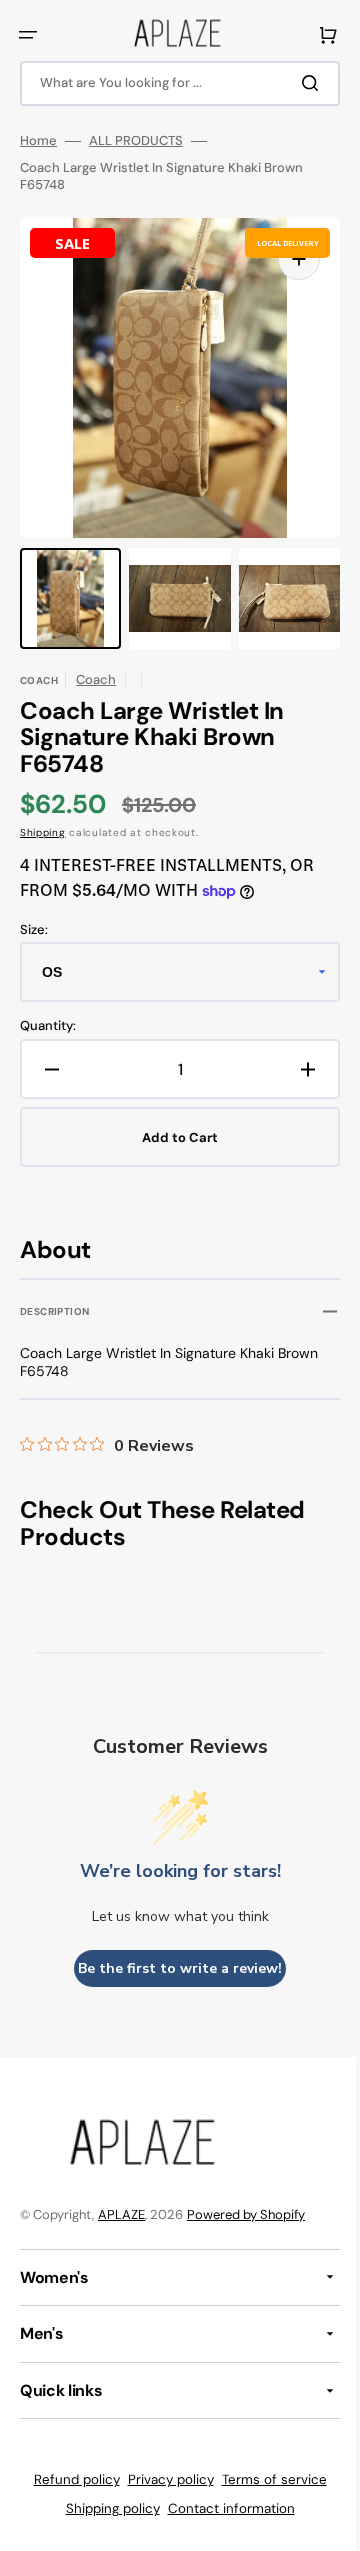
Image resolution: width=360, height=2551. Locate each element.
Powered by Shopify (246, 2214)
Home (38, 141)
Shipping (43, 832)
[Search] (299, 83)
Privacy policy (163, 2479)
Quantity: (48, 1026)
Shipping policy (105, 2508)
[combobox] (172, 83)
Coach (96, 679)
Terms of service (266, 2479)
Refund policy (69, 2479)
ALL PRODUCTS (136, 141)
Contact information (223, 2508)
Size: (34, 930)
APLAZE (121, 2214)
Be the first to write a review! (173, 1968)
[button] (28, 35)
